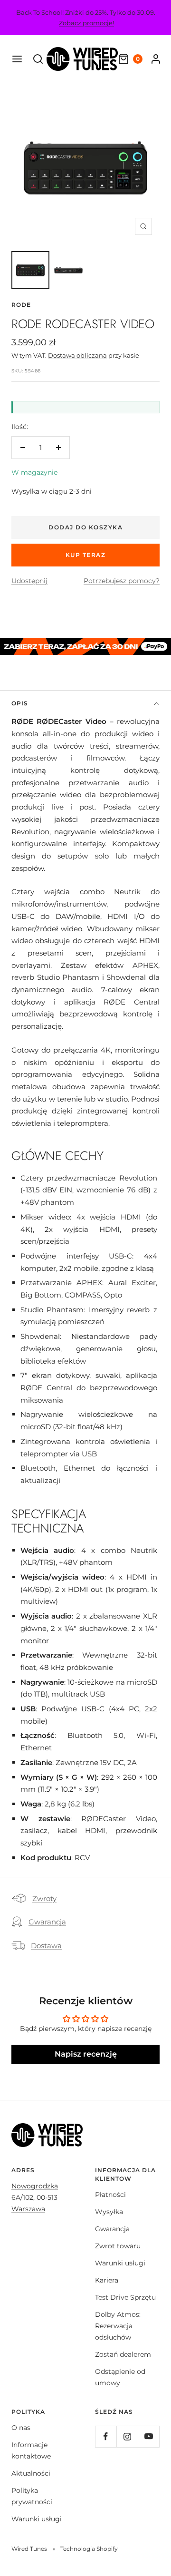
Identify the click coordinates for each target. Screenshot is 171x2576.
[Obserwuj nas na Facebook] (106, 2436)
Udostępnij (29, 581)
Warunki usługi (120, 2263)
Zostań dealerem (123, 2354)
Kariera (107, 2280)
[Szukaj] (38, 59)
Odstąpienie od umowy (120, 2377)
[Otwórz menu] (17, 59)
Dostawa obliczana (77, 355)
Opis (20, 703)
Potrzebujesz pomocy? (122, 581)
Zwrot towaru (118, 2246)
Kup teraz (86, 555)
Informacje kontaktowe (31, 2450)
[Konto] (156, 59)
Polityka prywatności (32, 2496)
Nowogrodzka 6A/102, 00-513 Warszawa (35, 2197)
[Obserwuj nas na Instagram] (127, 2436)
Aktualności (31, 2473)
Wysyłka (109, 2212)
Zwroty (44, 1898)
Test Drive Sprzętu (125, 2297)
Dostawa (46, 1946)
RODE (21, 305)
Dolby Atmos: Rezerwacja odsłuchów (118, 2326)
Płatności (110, 2195)
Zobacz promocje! (86, 23)
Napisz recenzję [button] (86, 2054)
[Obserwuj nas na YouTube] (148, 2436)
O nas (21, 2428)
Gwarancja (47, 1922)
